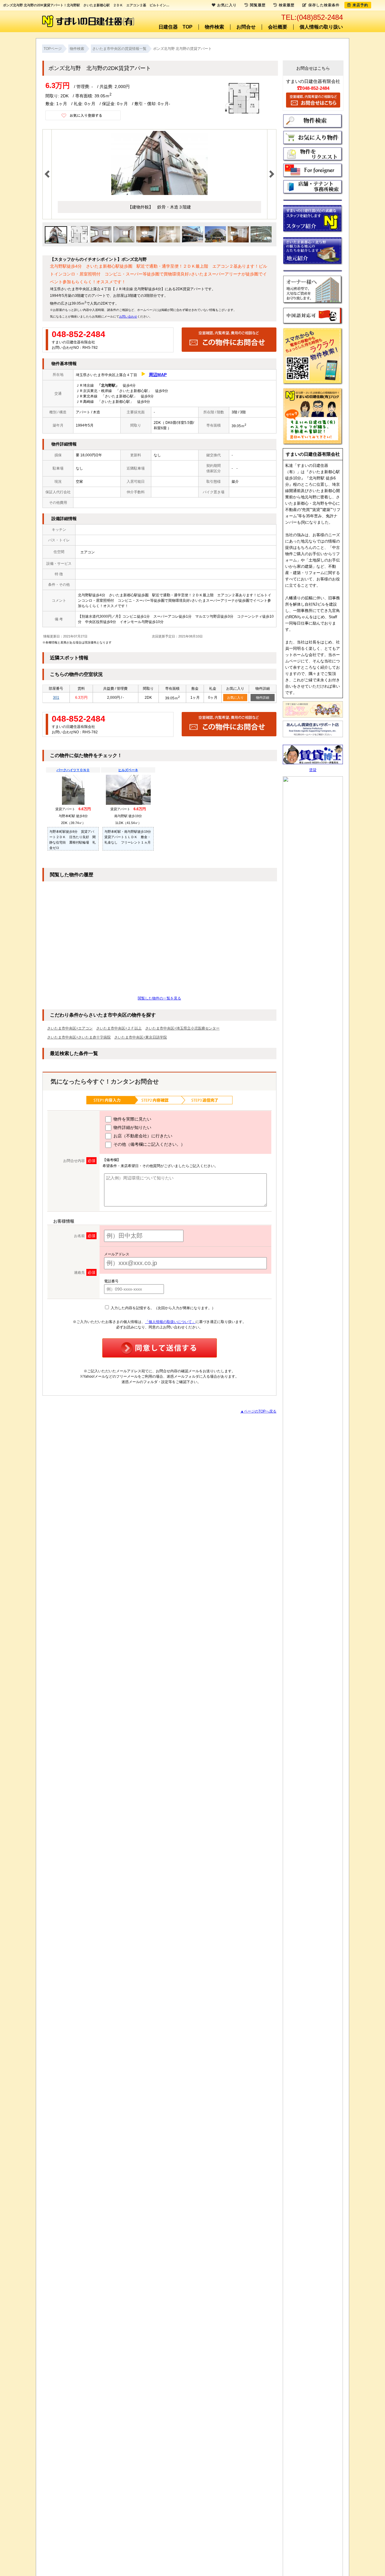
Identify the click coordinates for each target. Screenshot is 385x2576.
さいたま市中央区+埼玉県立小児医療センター (182, 1028)
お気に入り (235, 698)
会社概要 (278, 27)
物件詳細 (263, 698)
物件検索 (214, 27)
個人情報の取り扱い (321, 27)
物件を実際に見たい (132, 1119)
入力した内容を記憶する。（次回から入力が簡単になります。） (163, 1308)
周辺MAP (158, 375)
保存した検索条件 (324, 5)
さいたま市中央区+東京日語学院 (141, 1037)
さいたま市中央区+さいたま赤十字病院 (79, 1037)
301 (56, 698)
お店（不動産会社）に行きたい (142, 1136)
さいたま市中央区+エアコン (70, 1028)
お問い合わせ (128, 316)
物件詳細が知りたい (132, 1127)
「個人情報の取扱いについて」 (170, 1322)
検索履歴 (287, 5)
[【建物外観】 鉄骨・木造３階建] (159, 194)
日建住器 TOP (176, 27)
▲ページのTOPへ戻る (258, 1411)
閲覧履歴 (258, 5)
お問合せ (246, 27)
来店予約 (360, 5)
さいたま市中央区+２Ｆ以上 (119, 1028)
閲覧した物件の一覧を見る (159, 998)
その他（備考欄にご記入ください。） (149, 1144)
